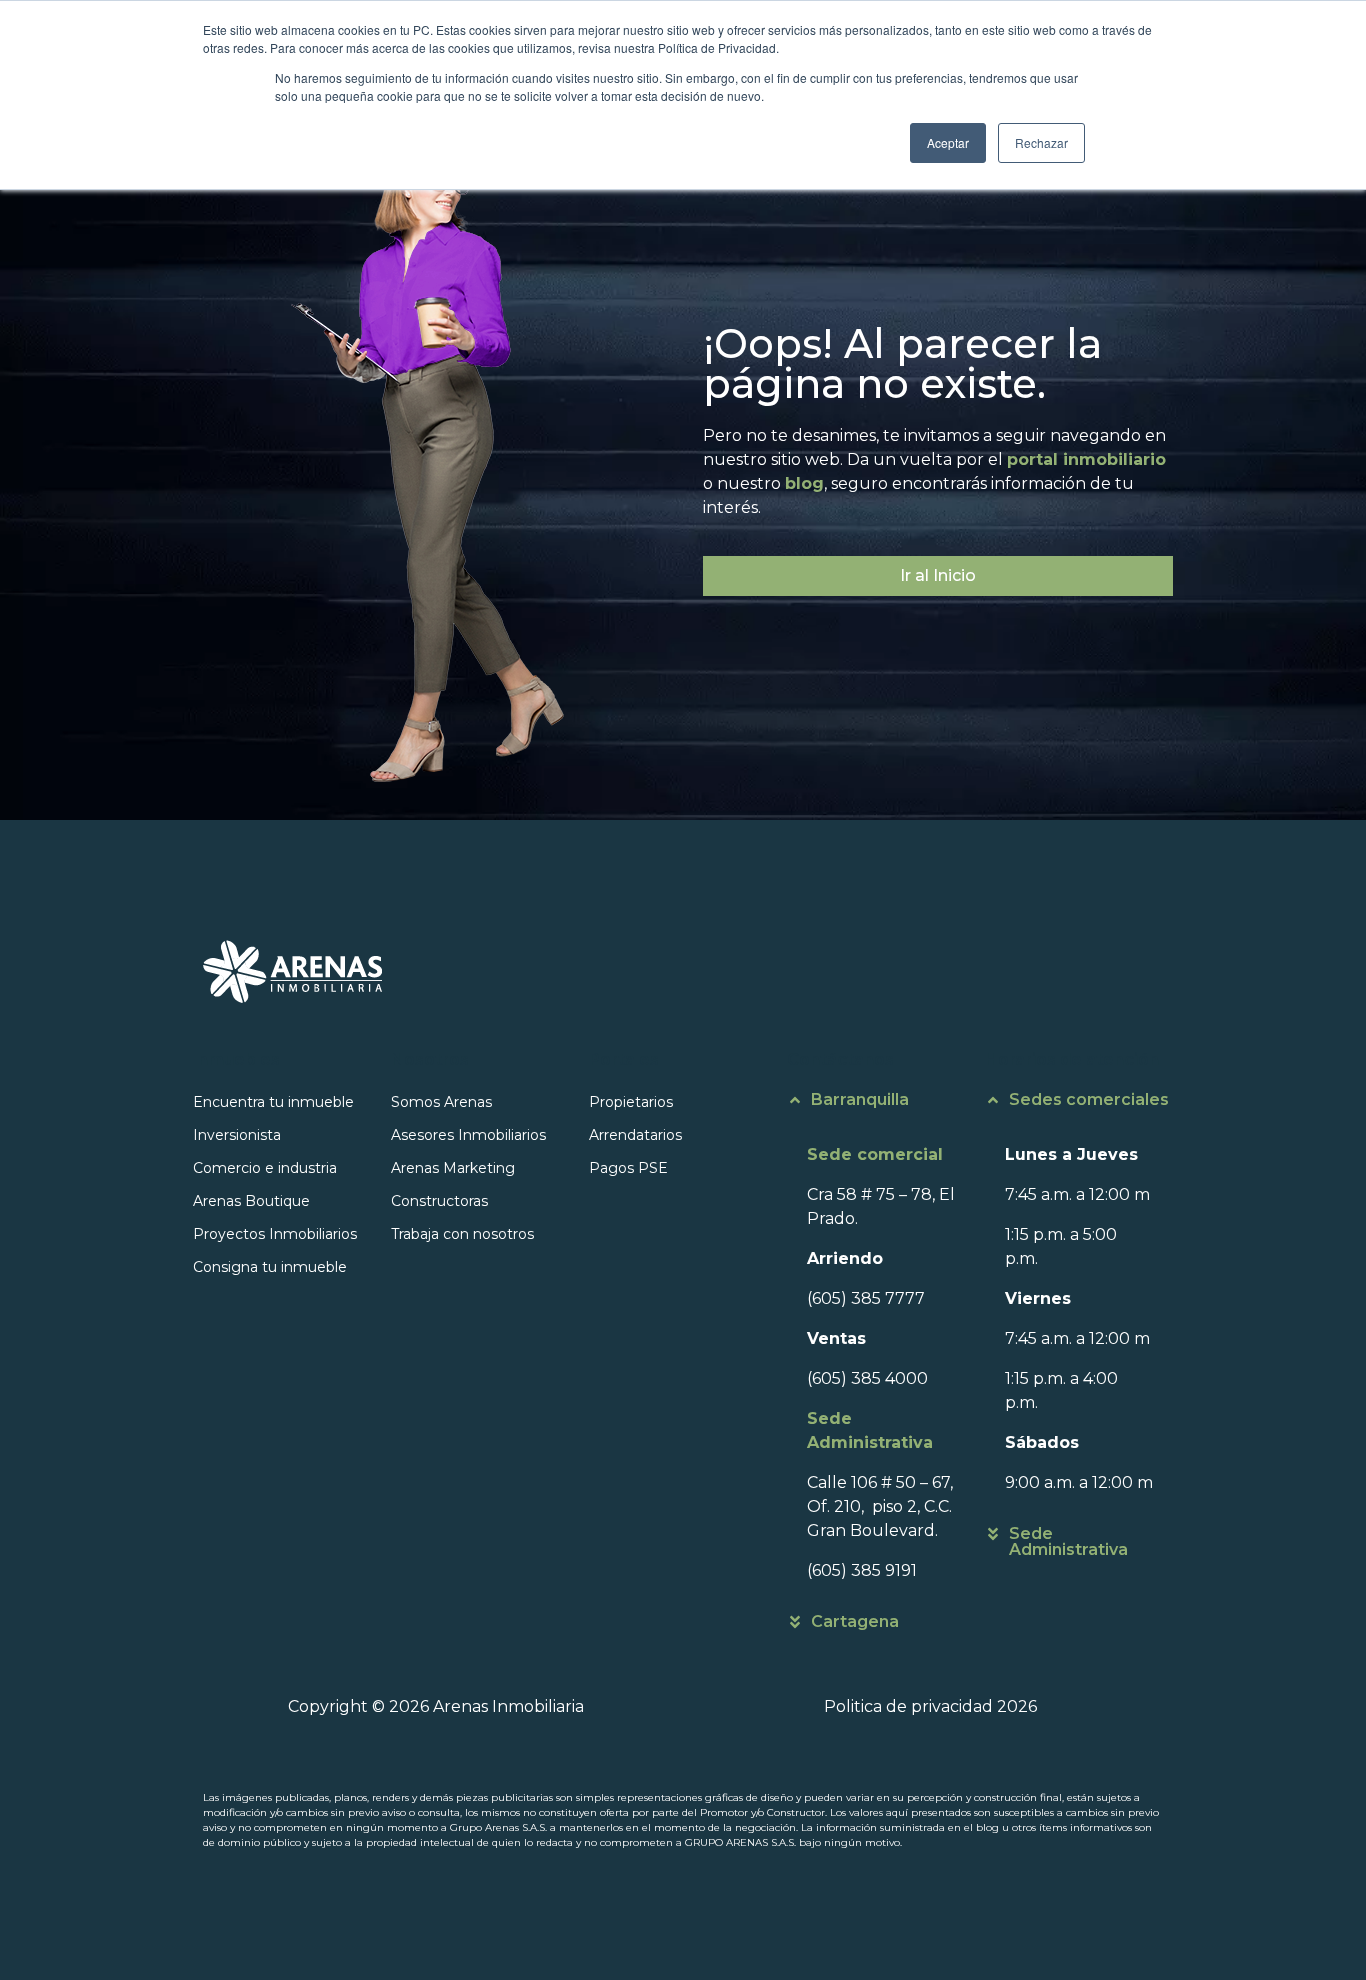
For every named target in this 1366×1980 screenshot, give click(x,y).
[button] (881, 1110)
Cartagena (855, 1621)
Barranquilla (860, 1099)
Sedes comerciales (1089, 1099)
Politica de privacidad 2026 (930, 1706)
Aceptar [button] (948, 142)
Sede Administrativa (1068, 1541)
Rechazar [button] (1041, 142)
